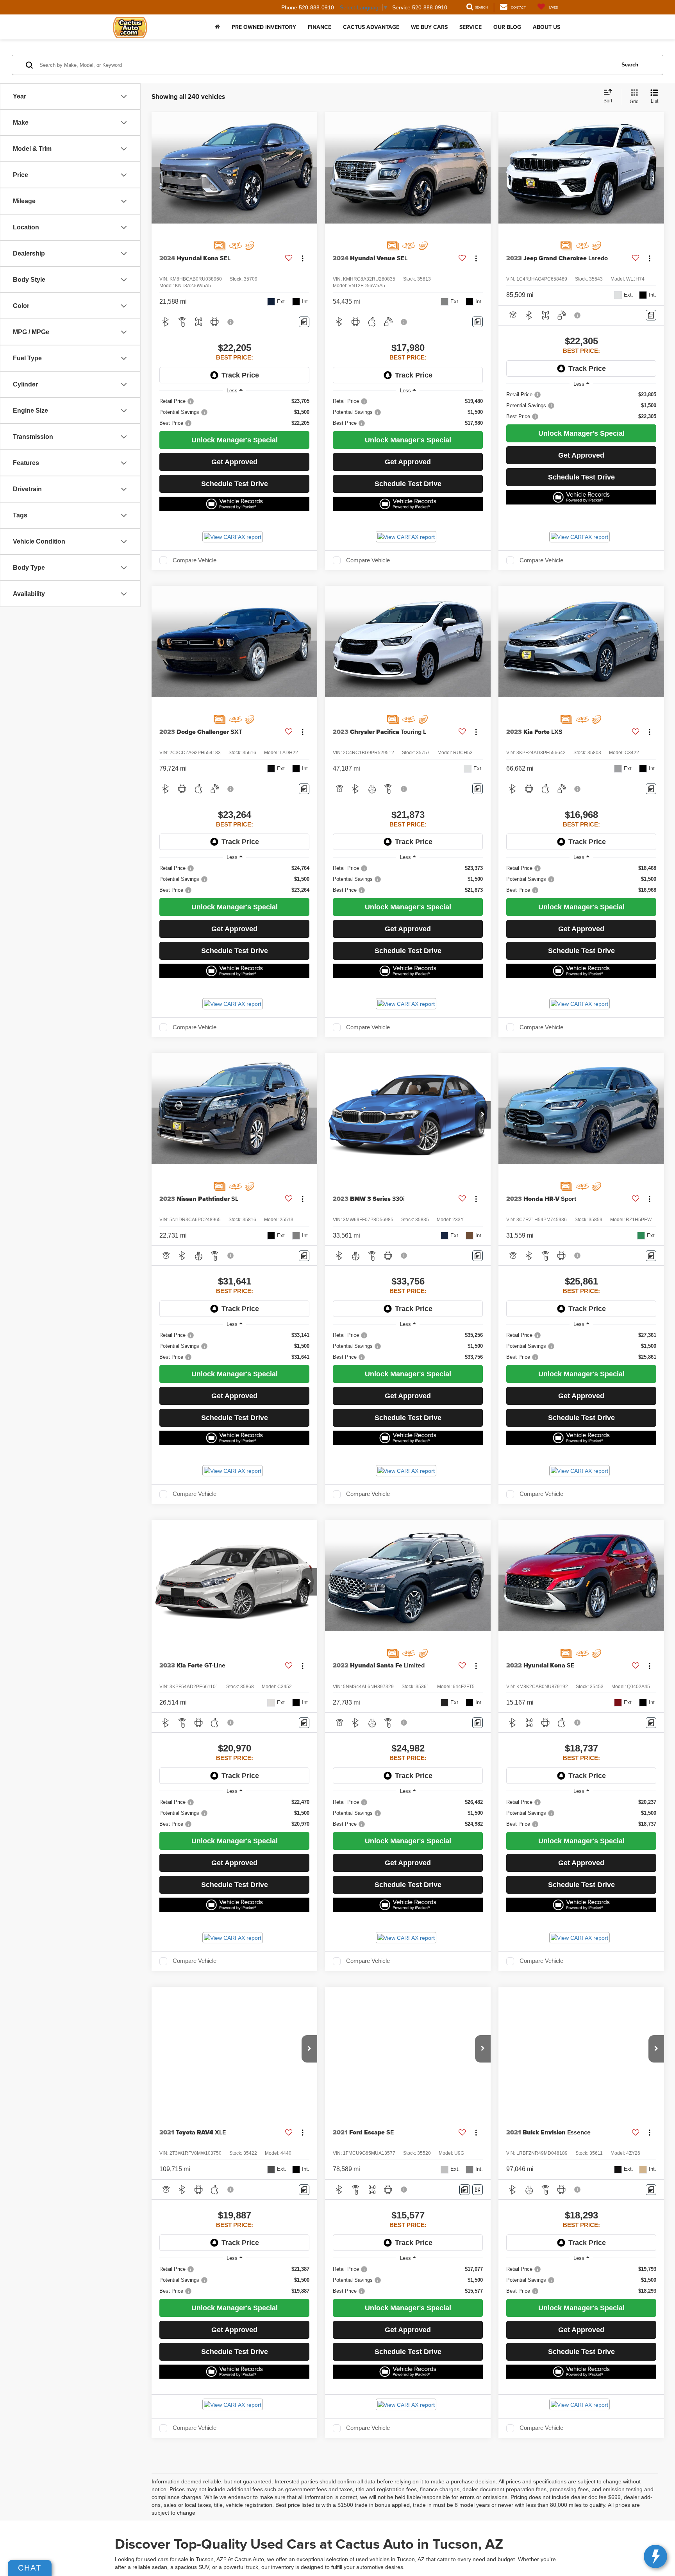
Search (630, 65)
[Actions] (303, 258)
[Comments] (304, 322)
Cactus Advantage (371, 27)
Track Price (240, 375)
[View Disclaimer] (231, 322)
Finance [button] (320, 27)
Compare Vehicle (195, 560)
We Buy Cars (429, 27)
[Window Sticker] (478, 2190)
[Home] (217, 27)
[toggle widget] (655, 2556)
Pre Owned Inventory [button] (264, 27)
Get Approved (234, 462)
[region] (234, 412)
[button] (483, 1115)
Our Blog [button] (507, 27)
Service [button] (471, 27)
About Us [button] (546, 27)
